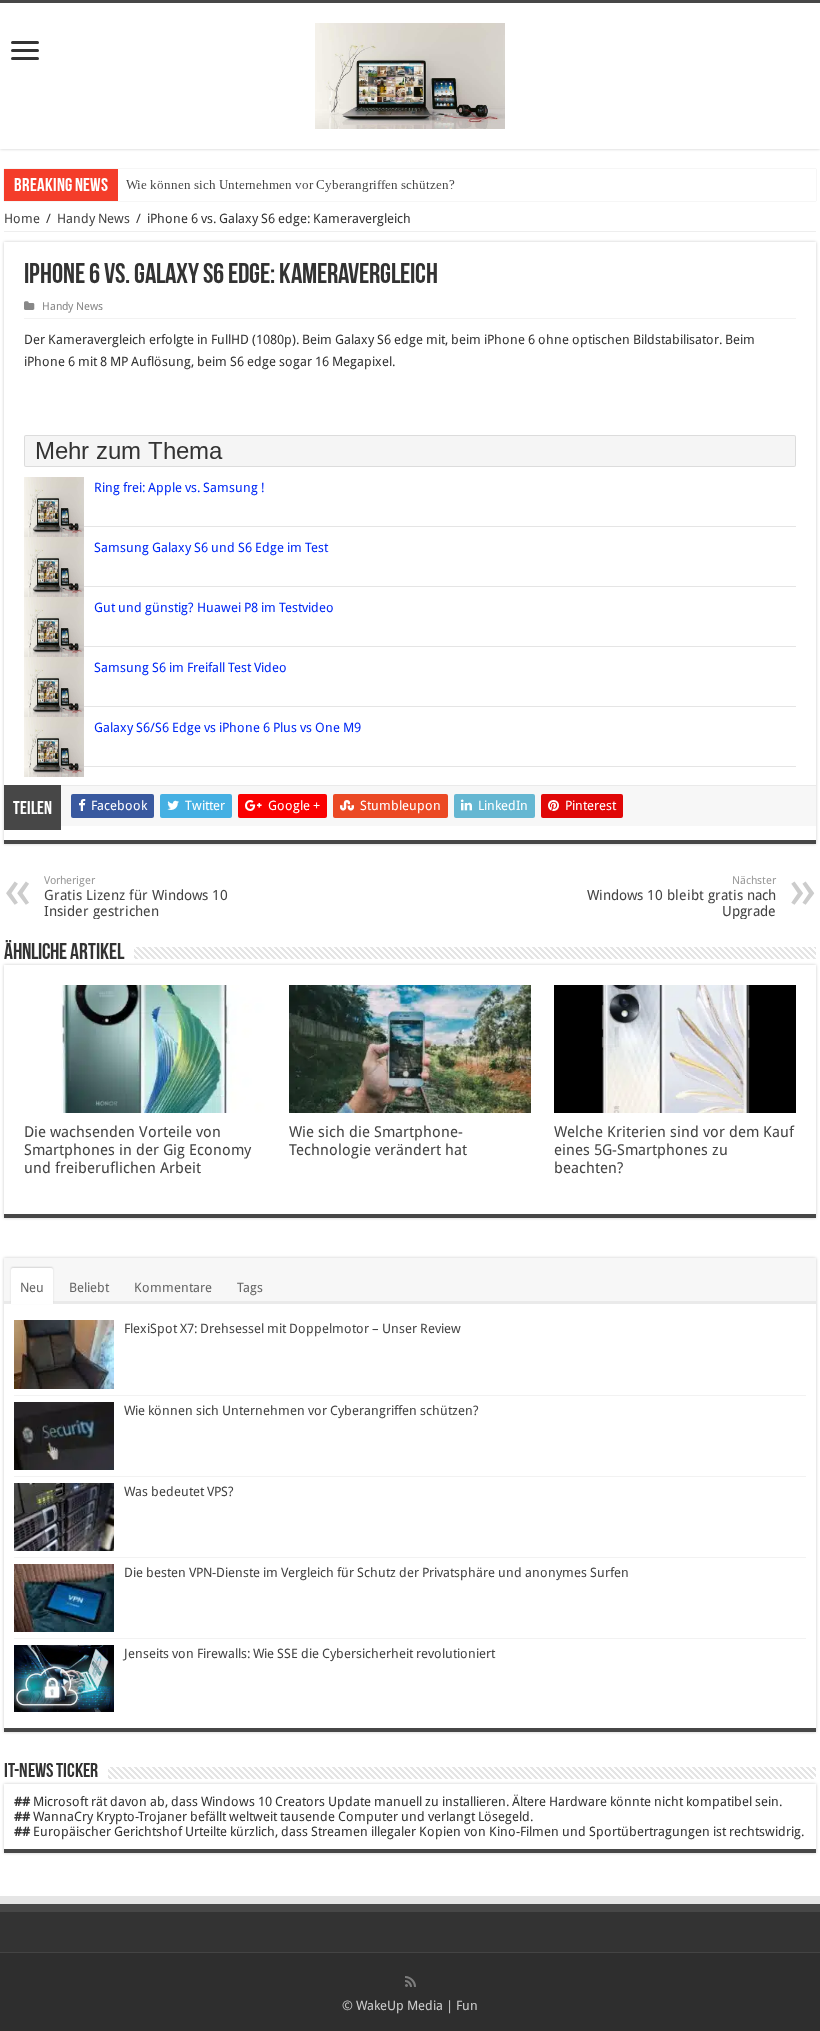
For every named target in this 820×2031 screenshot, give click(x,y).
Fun (467, 2005)
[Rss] (410, 1982)
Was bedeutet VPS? (179, 1491)
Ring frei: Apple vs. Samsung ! (179, 487)
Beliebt (89, 1287)
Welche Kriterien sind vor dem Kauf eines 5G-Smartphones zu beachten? (674, 1150)
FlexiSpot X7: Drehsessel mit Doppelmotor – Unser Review (292, 1328)
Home (22, 218)
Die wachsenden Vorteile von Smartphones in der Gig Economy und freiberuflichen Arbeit (137, 1150)
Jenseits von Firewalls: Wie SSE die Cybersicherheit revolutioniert (309, 1653)
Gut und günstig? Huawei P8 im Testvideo (214, 607)
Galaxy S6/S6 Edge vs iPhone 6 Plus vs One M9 (227, 727)
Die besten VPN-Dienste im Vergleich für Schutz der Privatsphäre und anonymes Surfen (376, 1572)
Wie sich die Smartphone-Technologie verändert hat (378, 1141)
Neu (32, 1287)
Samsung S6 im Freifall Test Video (190, 667)
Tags (250, 1287)
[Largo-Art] (410, 72)
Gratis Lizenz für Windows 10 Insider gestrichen (136, 896)
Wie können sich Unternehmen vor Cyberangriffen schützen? (290, 184)
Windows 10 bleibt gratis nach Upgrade (681, 896)
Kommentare (173, 1287)
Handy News (93, 218)
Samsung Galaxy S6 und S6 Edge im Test (211, 547)
